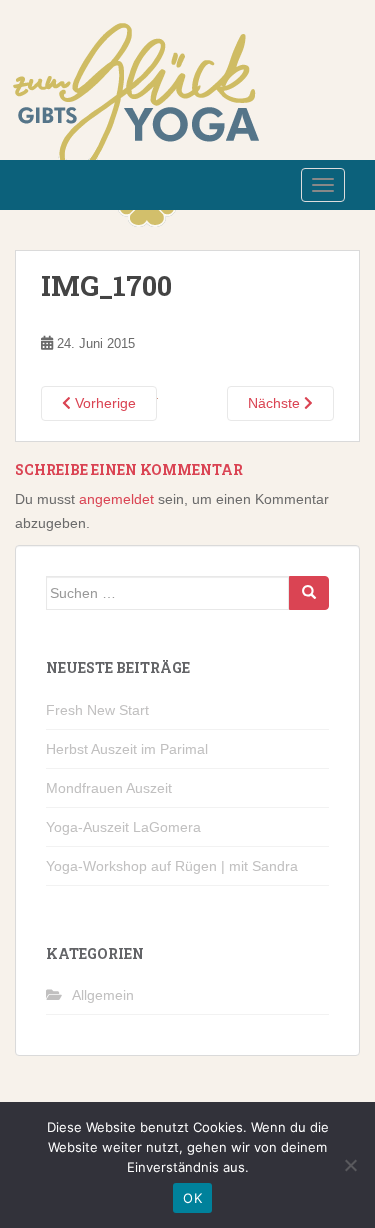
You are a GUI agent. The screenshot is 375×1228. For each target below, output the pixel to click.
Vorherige (103, 403)
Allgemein (103, 995)
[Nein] (350, 1165)
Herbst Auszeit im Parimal (127, 749)
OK (192, 1198)
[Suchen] (309, 593)
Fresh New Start (97, 710)
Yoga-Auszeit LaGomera (123, 827)
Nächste (276, 403)
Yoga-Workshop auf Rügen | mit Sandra (172, 866)
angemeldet (116, 499)
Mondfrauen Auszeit (109, 788)
